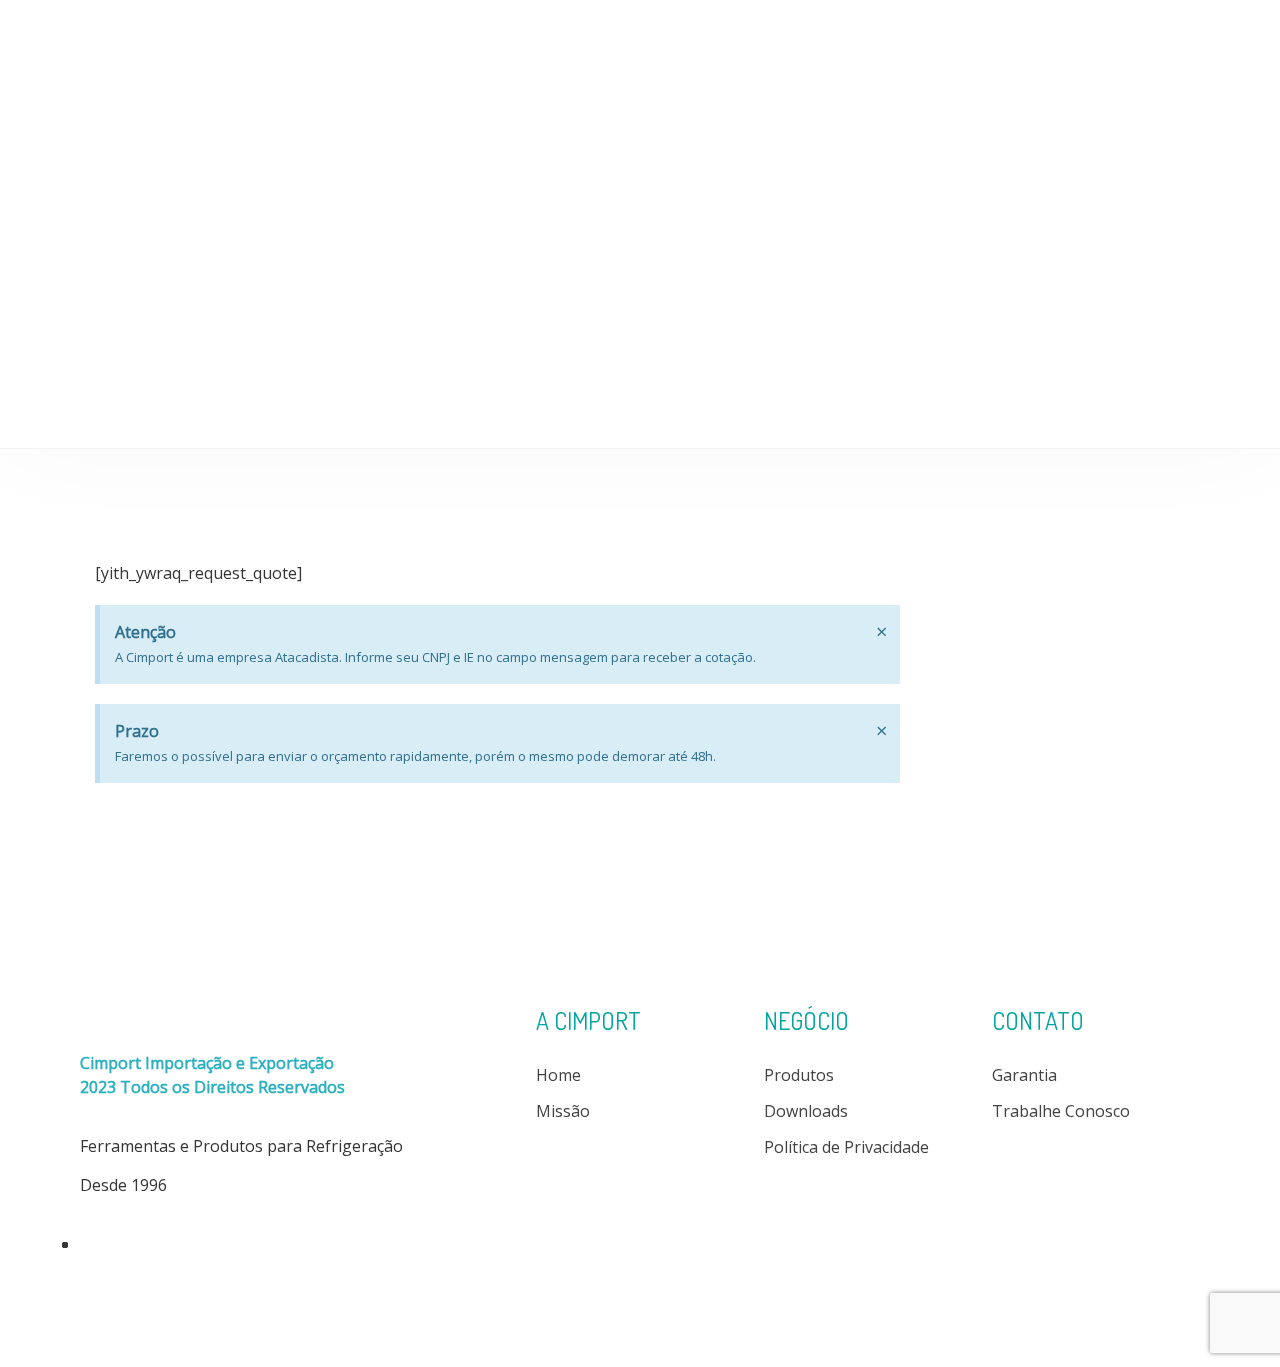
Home (542, 37)
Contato (1134, 37)
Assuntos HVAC (996, 37)
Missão (563, 1111)
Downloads (866, 37)
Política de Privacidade (846, 1147)
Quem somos (644, 37)
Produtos (759, 37)
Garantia (1024, 1075)
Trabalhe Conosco (1061, 1111)
